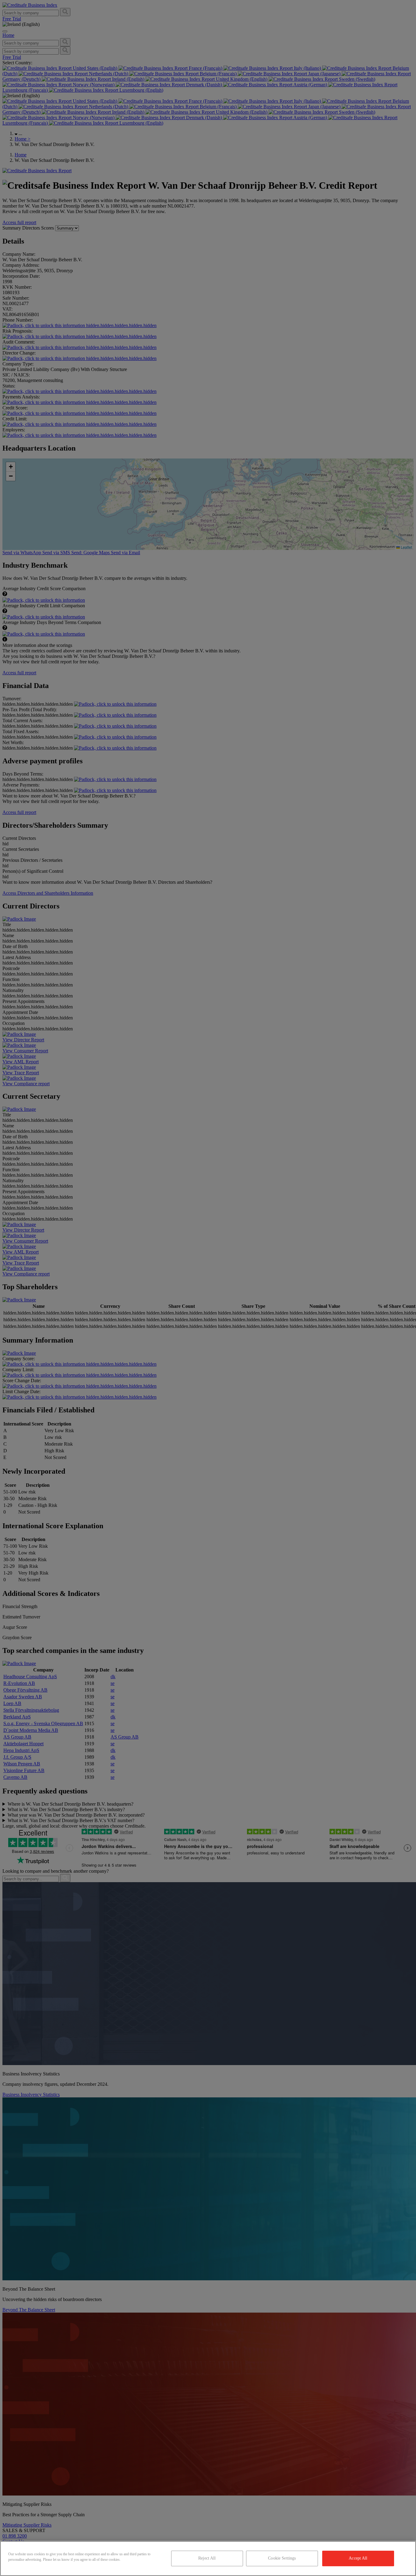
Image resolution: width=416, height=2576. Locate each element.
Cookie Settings (282, 2558)
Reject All (207, 2558)
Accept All (358, 2558)
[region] (208, 2558)
